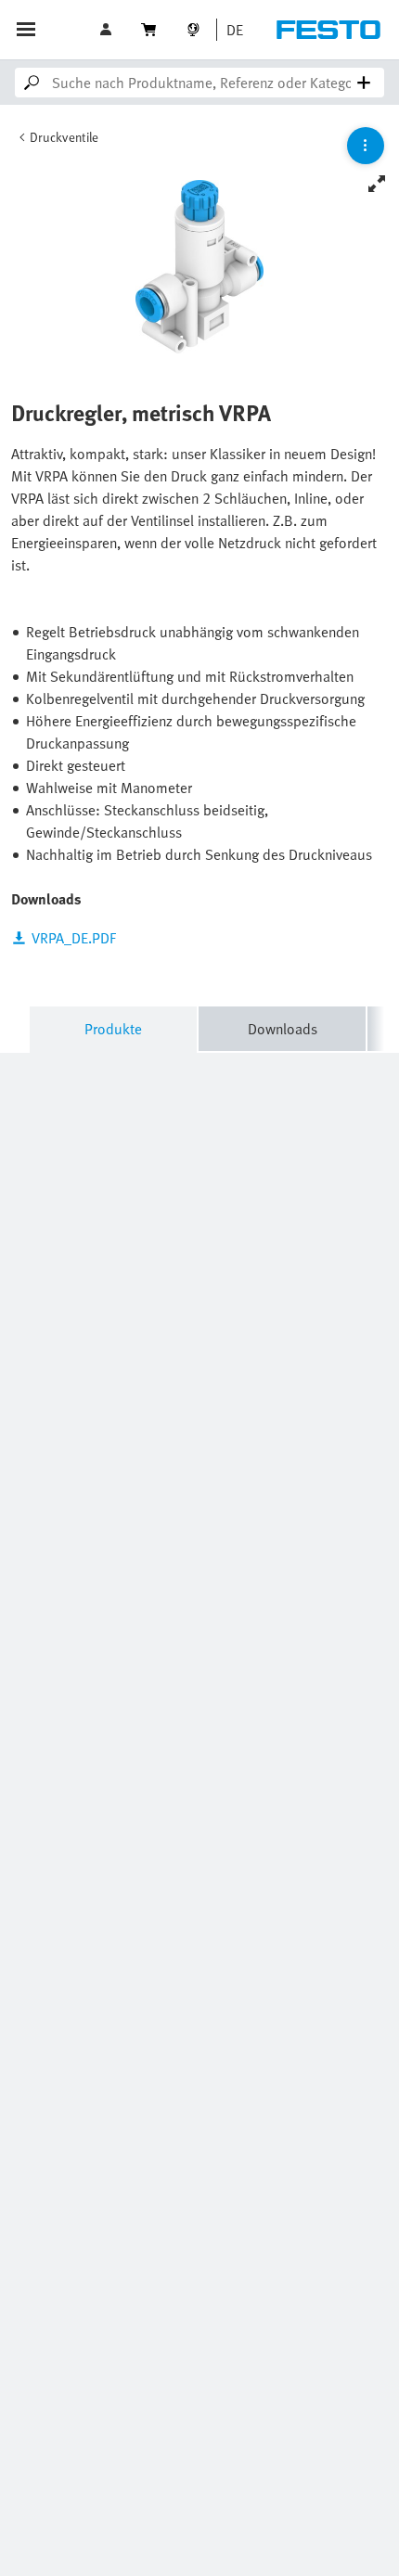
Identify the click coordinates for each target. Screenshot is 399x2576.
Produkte (113, 1029)
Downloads (283, 1029)
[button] (108, 30)
